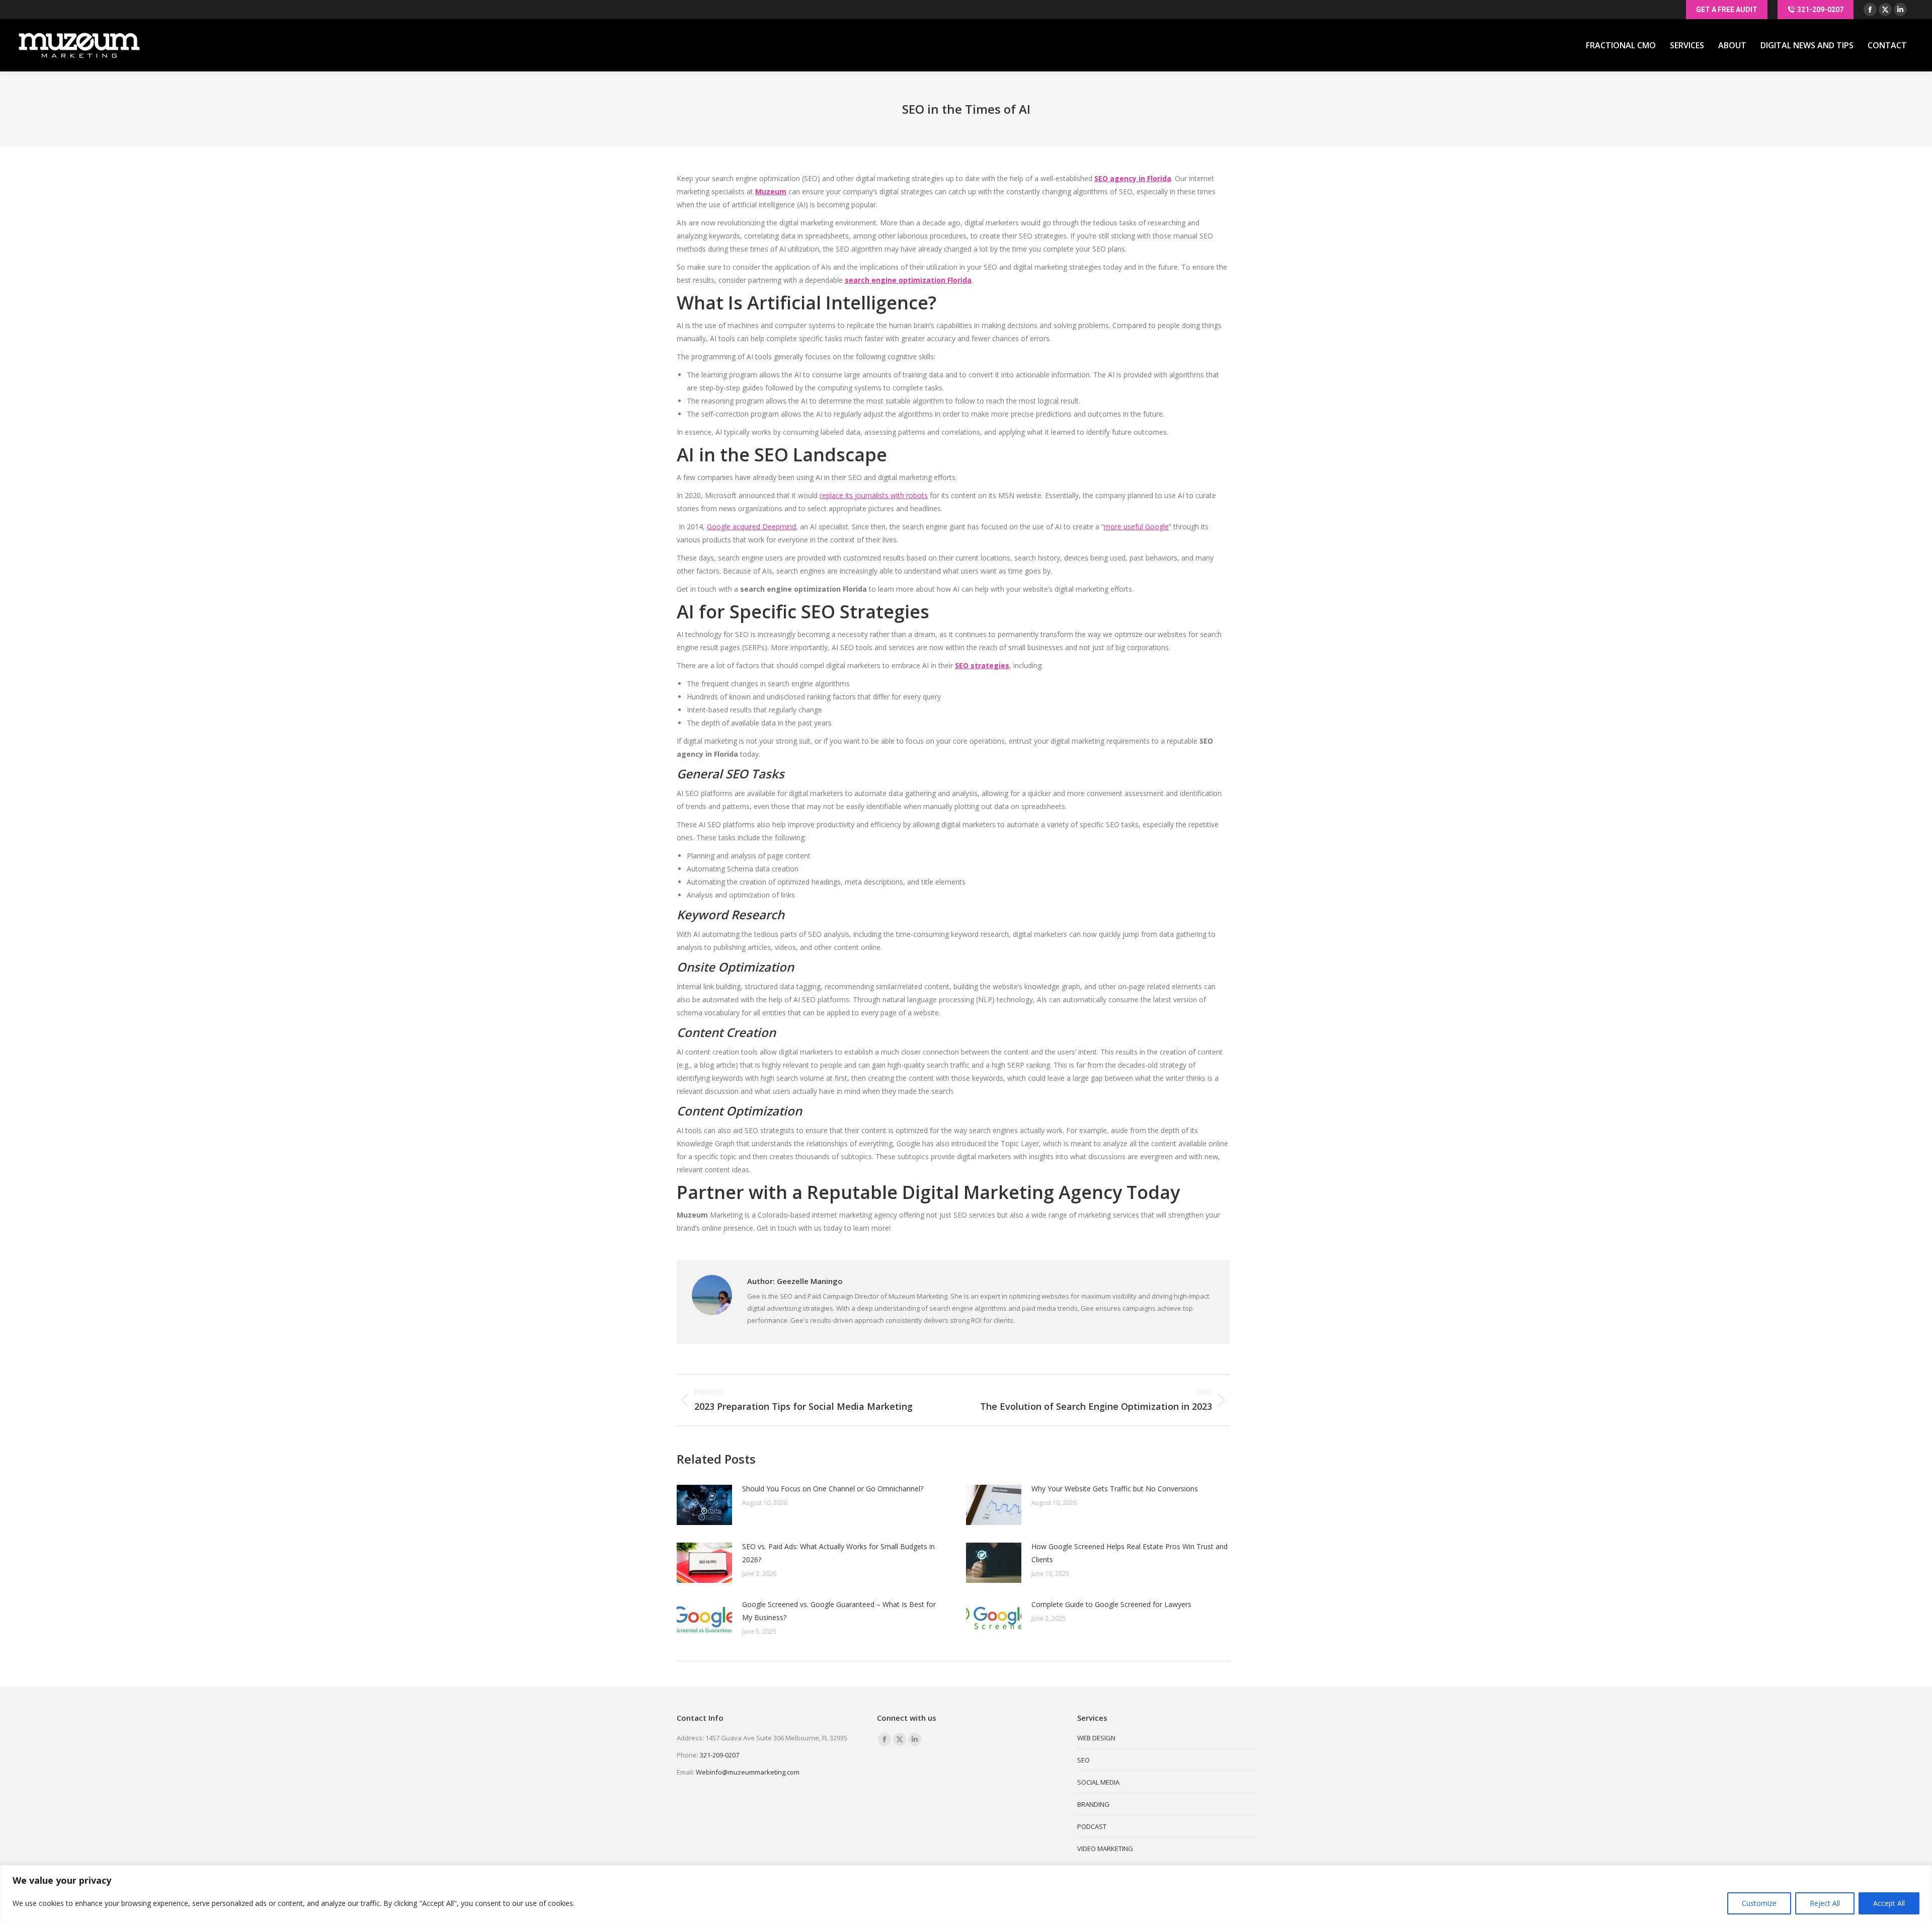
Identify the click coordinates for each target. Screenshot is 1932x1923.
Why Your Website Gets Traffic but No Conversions (1115, 1489)
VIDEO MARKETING (1105, 1849)
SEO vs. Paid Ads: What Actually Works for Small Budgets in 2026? (838, 1553)
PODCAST (1092, 1826)
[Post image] (704, 1505)
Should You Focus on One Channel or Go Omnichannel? (833, 1489)
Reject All (1825, 1903)
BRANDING (1093, 1804)
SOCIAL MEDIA (1098, 1782)
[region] (966, 1894)
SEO (1083, 1760)
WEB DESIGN (1096, 1738)
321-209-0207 (719, 1755)
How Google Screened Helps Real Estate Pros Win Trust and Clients (1130, 1553)
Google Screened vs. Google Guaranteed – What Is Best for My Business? (839, 1611)
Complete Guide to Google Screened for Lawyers (1111, 1604)
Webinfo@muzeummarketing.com (748, 1772)
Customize (1759, 1903)
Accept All (1889, 1903)
